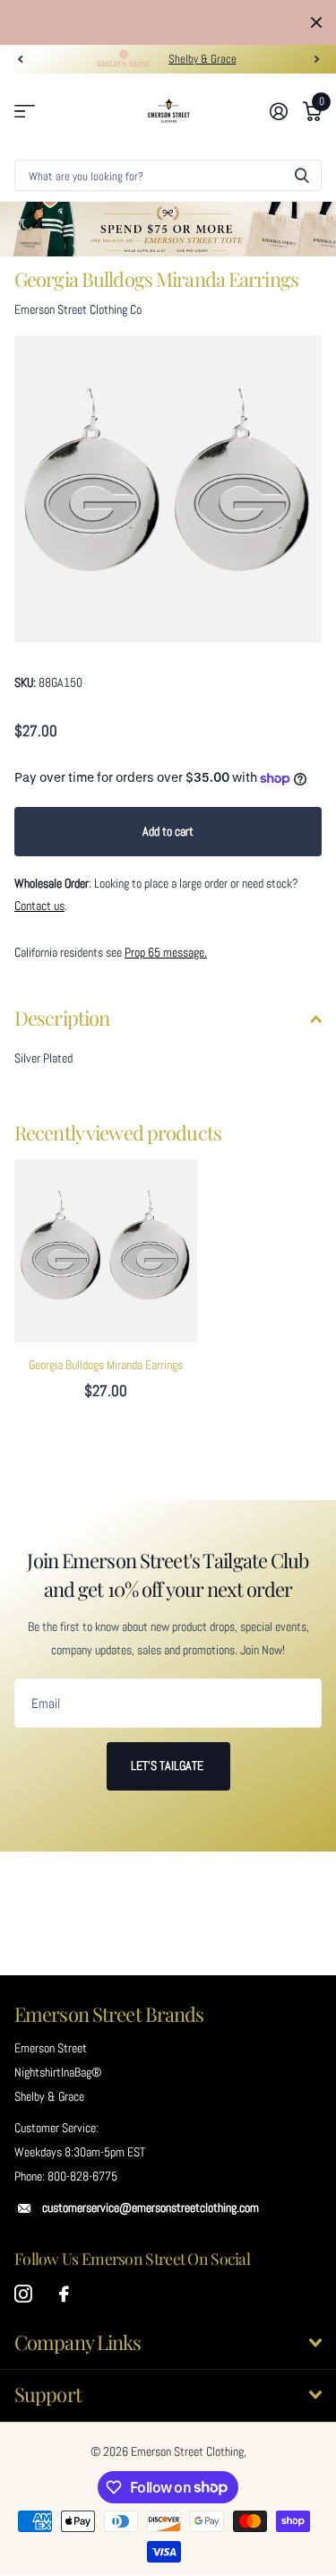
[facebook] (64, 2315)
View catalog (25, 132)
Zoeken (302, 196)
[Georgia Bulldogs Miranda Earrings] (106, 1271)
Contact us (39, 926)
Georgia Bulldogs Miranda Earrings (106, 1385)
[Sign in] (278, 132)
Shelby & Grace (202, 79)
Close (316, 33)
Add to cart (168, 852)
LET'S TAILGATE (168, 1786)
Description (62, 1038)
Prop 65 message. (166, 973)
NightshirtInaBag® (58, 2093)
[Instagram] (23, 2315)
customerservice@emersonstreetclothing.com (151, 2228)
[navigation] (20, 80)
